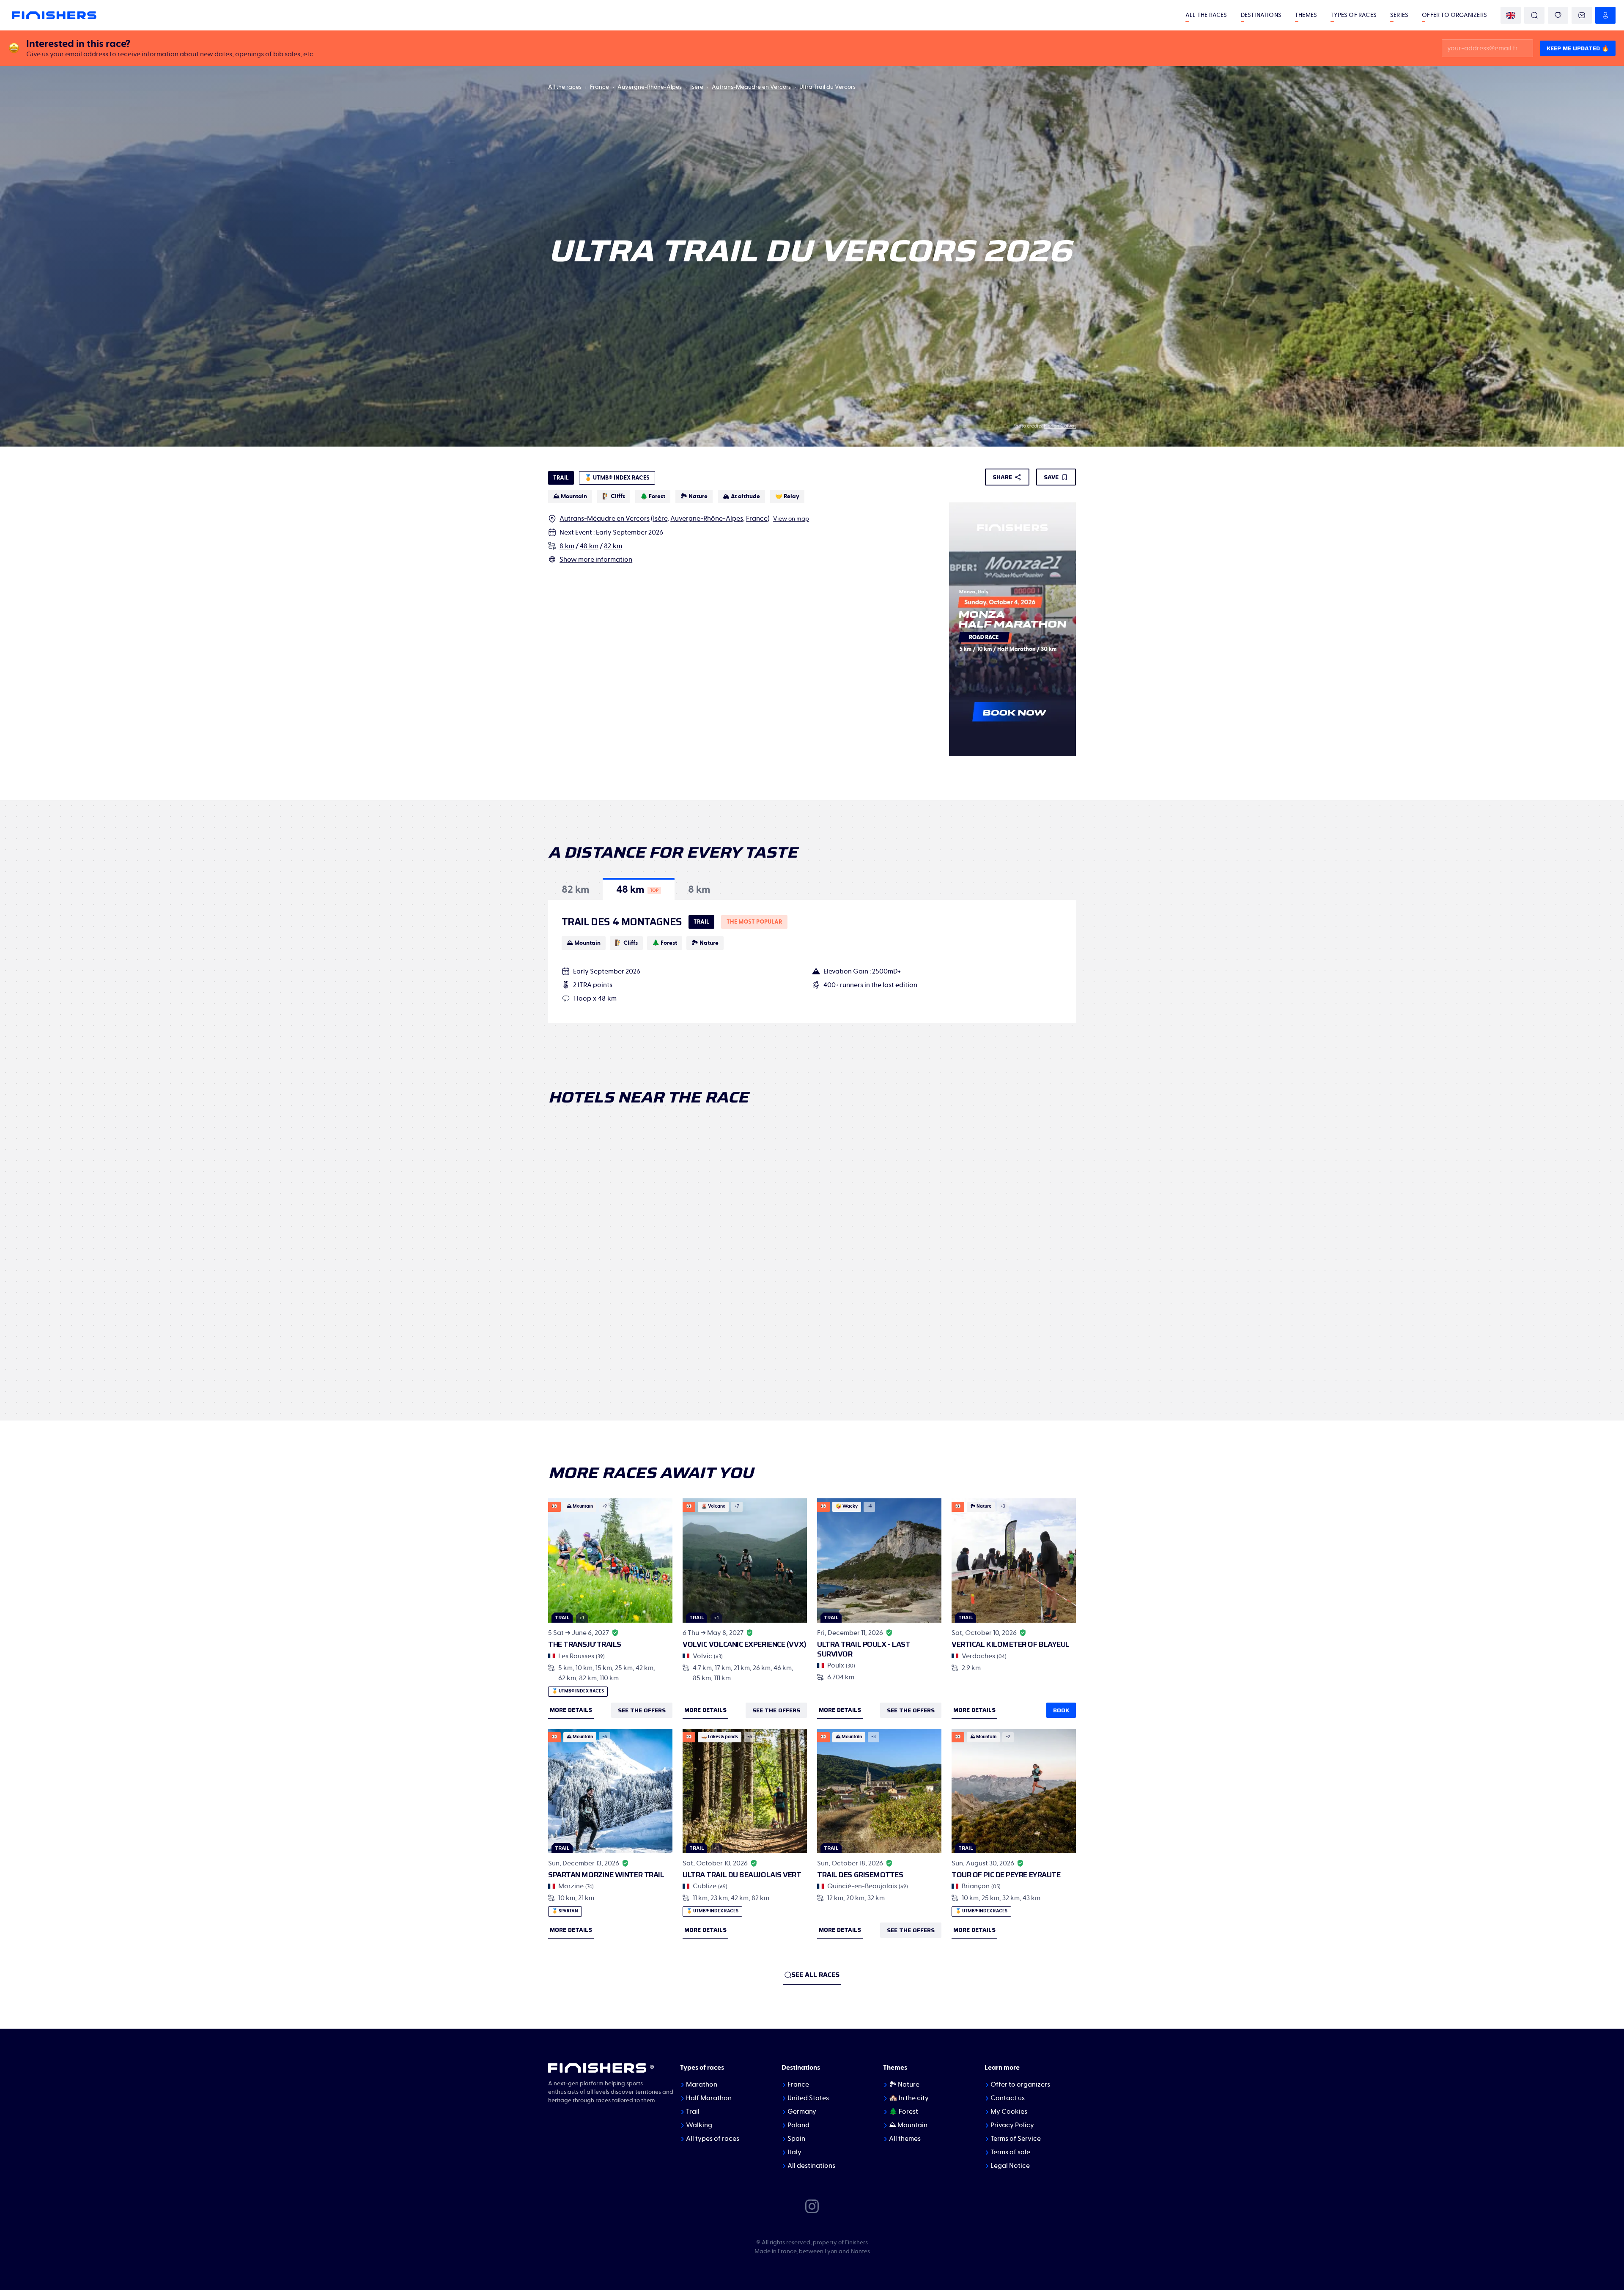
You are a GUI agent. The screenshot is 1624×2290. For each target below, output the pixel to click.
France (599, 87)
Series (1399, 15)
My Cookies (1009, 2112)
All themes (905, 2139)
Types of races (1354, 15)
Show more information (596, 559)
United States (808, 2098)
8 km (567, 546)
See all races (815, 1975)
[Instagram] (812, 2206)
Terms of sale (1010, 2152)
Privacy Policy (1012, 2125)
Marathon (702, 2084)
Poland (798, 2125)
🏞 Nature (904, 2084)
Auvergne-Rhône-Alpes (650, 87)
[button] (575, 889)
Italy (794, 2152)
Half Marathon (709, 2098)
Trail (693, 2112)
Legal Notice (1010, 2166)
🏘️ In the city (909, 2098)
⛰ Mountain (908, 2125)
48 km (589, 546)
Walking (699, 2125)
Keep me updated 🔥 (1578, 48)
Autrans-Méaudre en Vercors (751, 87)
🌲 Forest (904, 2112)
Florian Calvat (1060, 426)
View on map (791, 519)
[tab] (575, 889)
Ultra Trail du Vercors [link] (827, 87)
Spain (796, 2139)
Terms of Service (1016, 2139)
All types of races (713, 2139)
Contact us (1008, 2098)
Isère (697, 87)
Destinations (1261, 15)
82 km (613, 546)
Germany (802, 2112)
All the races (1206, 15)
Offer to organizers (1454, 15)
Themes (1306, 15)
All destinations (811, 2166)
